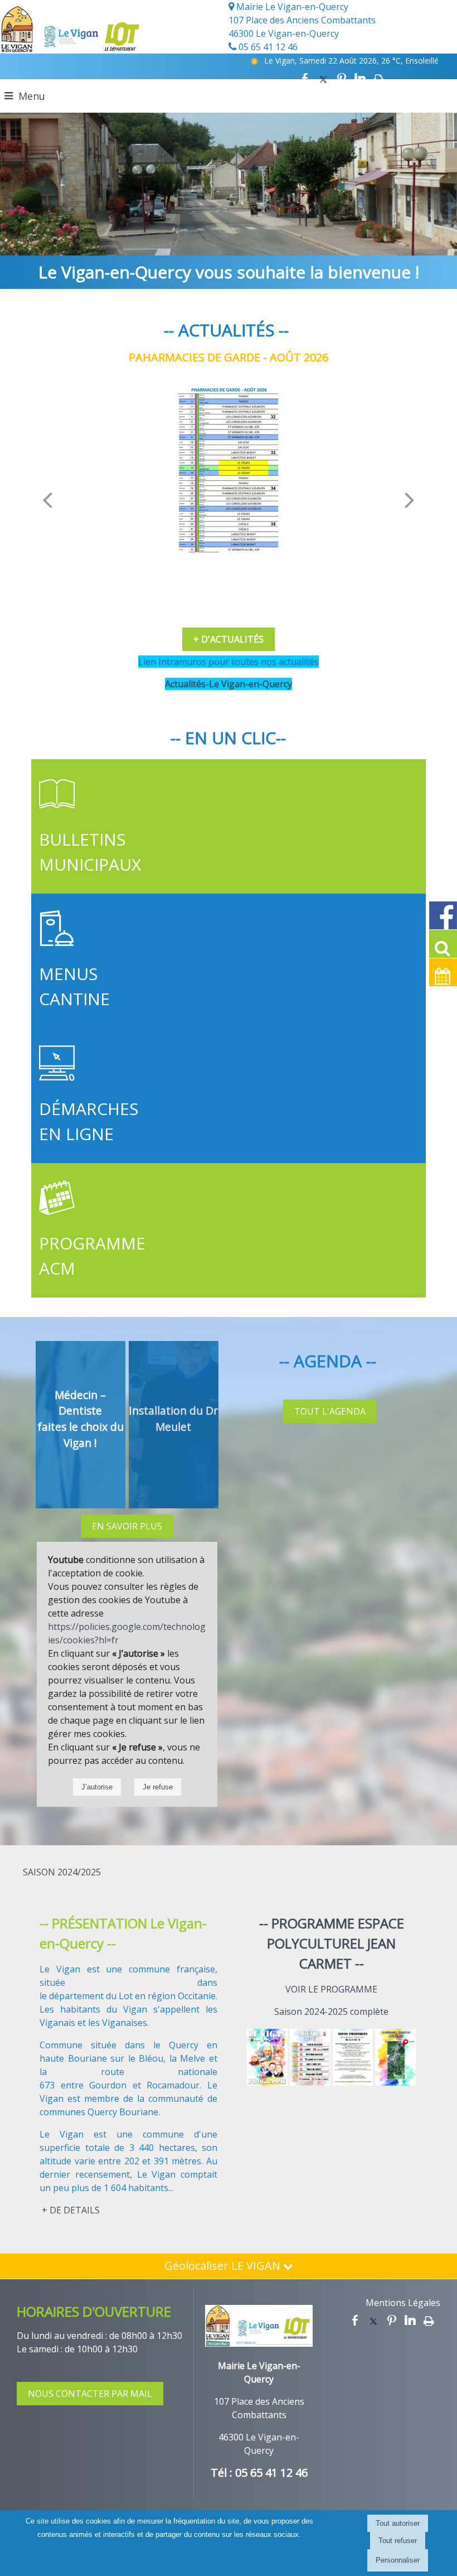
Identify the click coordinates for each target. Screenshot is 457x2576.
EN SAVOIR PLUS (127, 1526)
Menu (32, 96)
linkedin (360, 79)
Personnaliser (398, 2560)
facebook (305, 79)
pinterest (342, 79)
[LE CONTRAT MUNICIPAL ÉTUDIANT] (228, 469)
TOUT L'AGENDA (330, 1411)
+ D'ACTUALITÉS (229, 639)
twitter (323, 79)
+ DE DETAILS (71, 2210)
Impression (379, 79)
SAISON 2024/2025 (62, 1872)
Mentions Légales (403, 2303)
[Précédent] (47, 499)
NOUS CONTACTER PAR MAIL (90, 2394)
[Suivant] (410, 499)
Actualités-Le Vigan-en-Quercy (229, 684)
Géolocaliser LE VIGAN (224, 2266)
